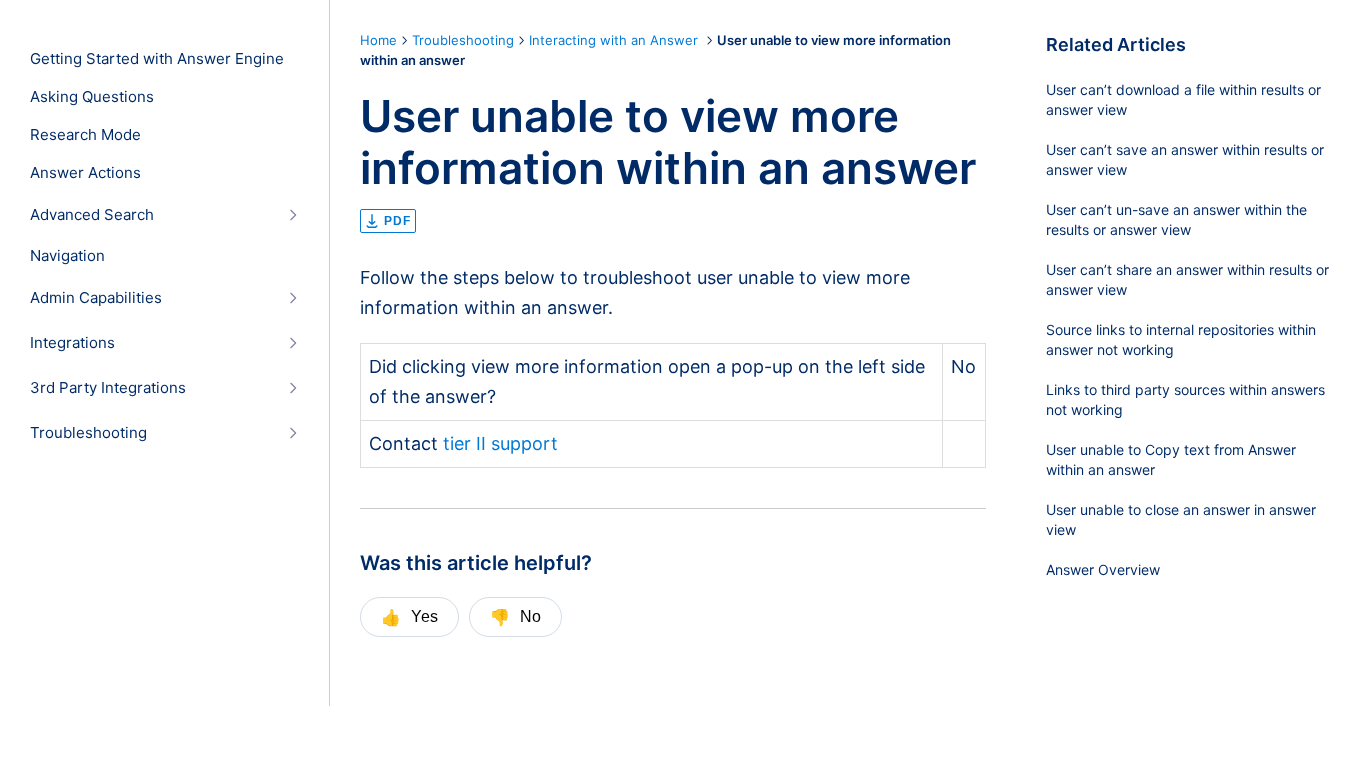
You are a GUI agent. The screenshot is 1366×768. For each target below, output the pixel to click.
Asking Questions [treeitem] (92, 97)
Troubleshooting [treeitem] (88, 433)
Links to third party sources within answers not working (1185, 399)
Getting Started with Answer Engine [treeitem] (157, 59)
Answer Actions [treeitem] (85, 173)
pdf (397, 221)
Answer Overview (1103, 569)
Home (378, 40)
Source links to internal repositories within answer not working (1181, 339)
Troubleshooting (463, 40)
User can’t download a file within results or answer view (1183, 99)
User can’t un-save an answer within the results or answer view (1176, 219)
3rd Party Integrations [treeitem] (108, 388)
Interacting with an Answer (615, 40)
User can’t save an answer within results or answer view (1185, 159)
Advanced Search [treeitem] (92, 215)
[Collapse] (292, 214)
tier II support (500, 443)
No (515, 617)
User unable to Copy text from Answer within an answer (1171, 459)
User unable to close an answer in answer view (1181, 519)
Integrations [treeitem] (72, 343)
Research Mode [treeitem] (85, 135)
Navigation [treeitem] (67, 256)
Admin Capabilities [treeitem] (96, 298)
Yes (409, 617)
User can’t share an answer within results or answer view (1187, 279)
